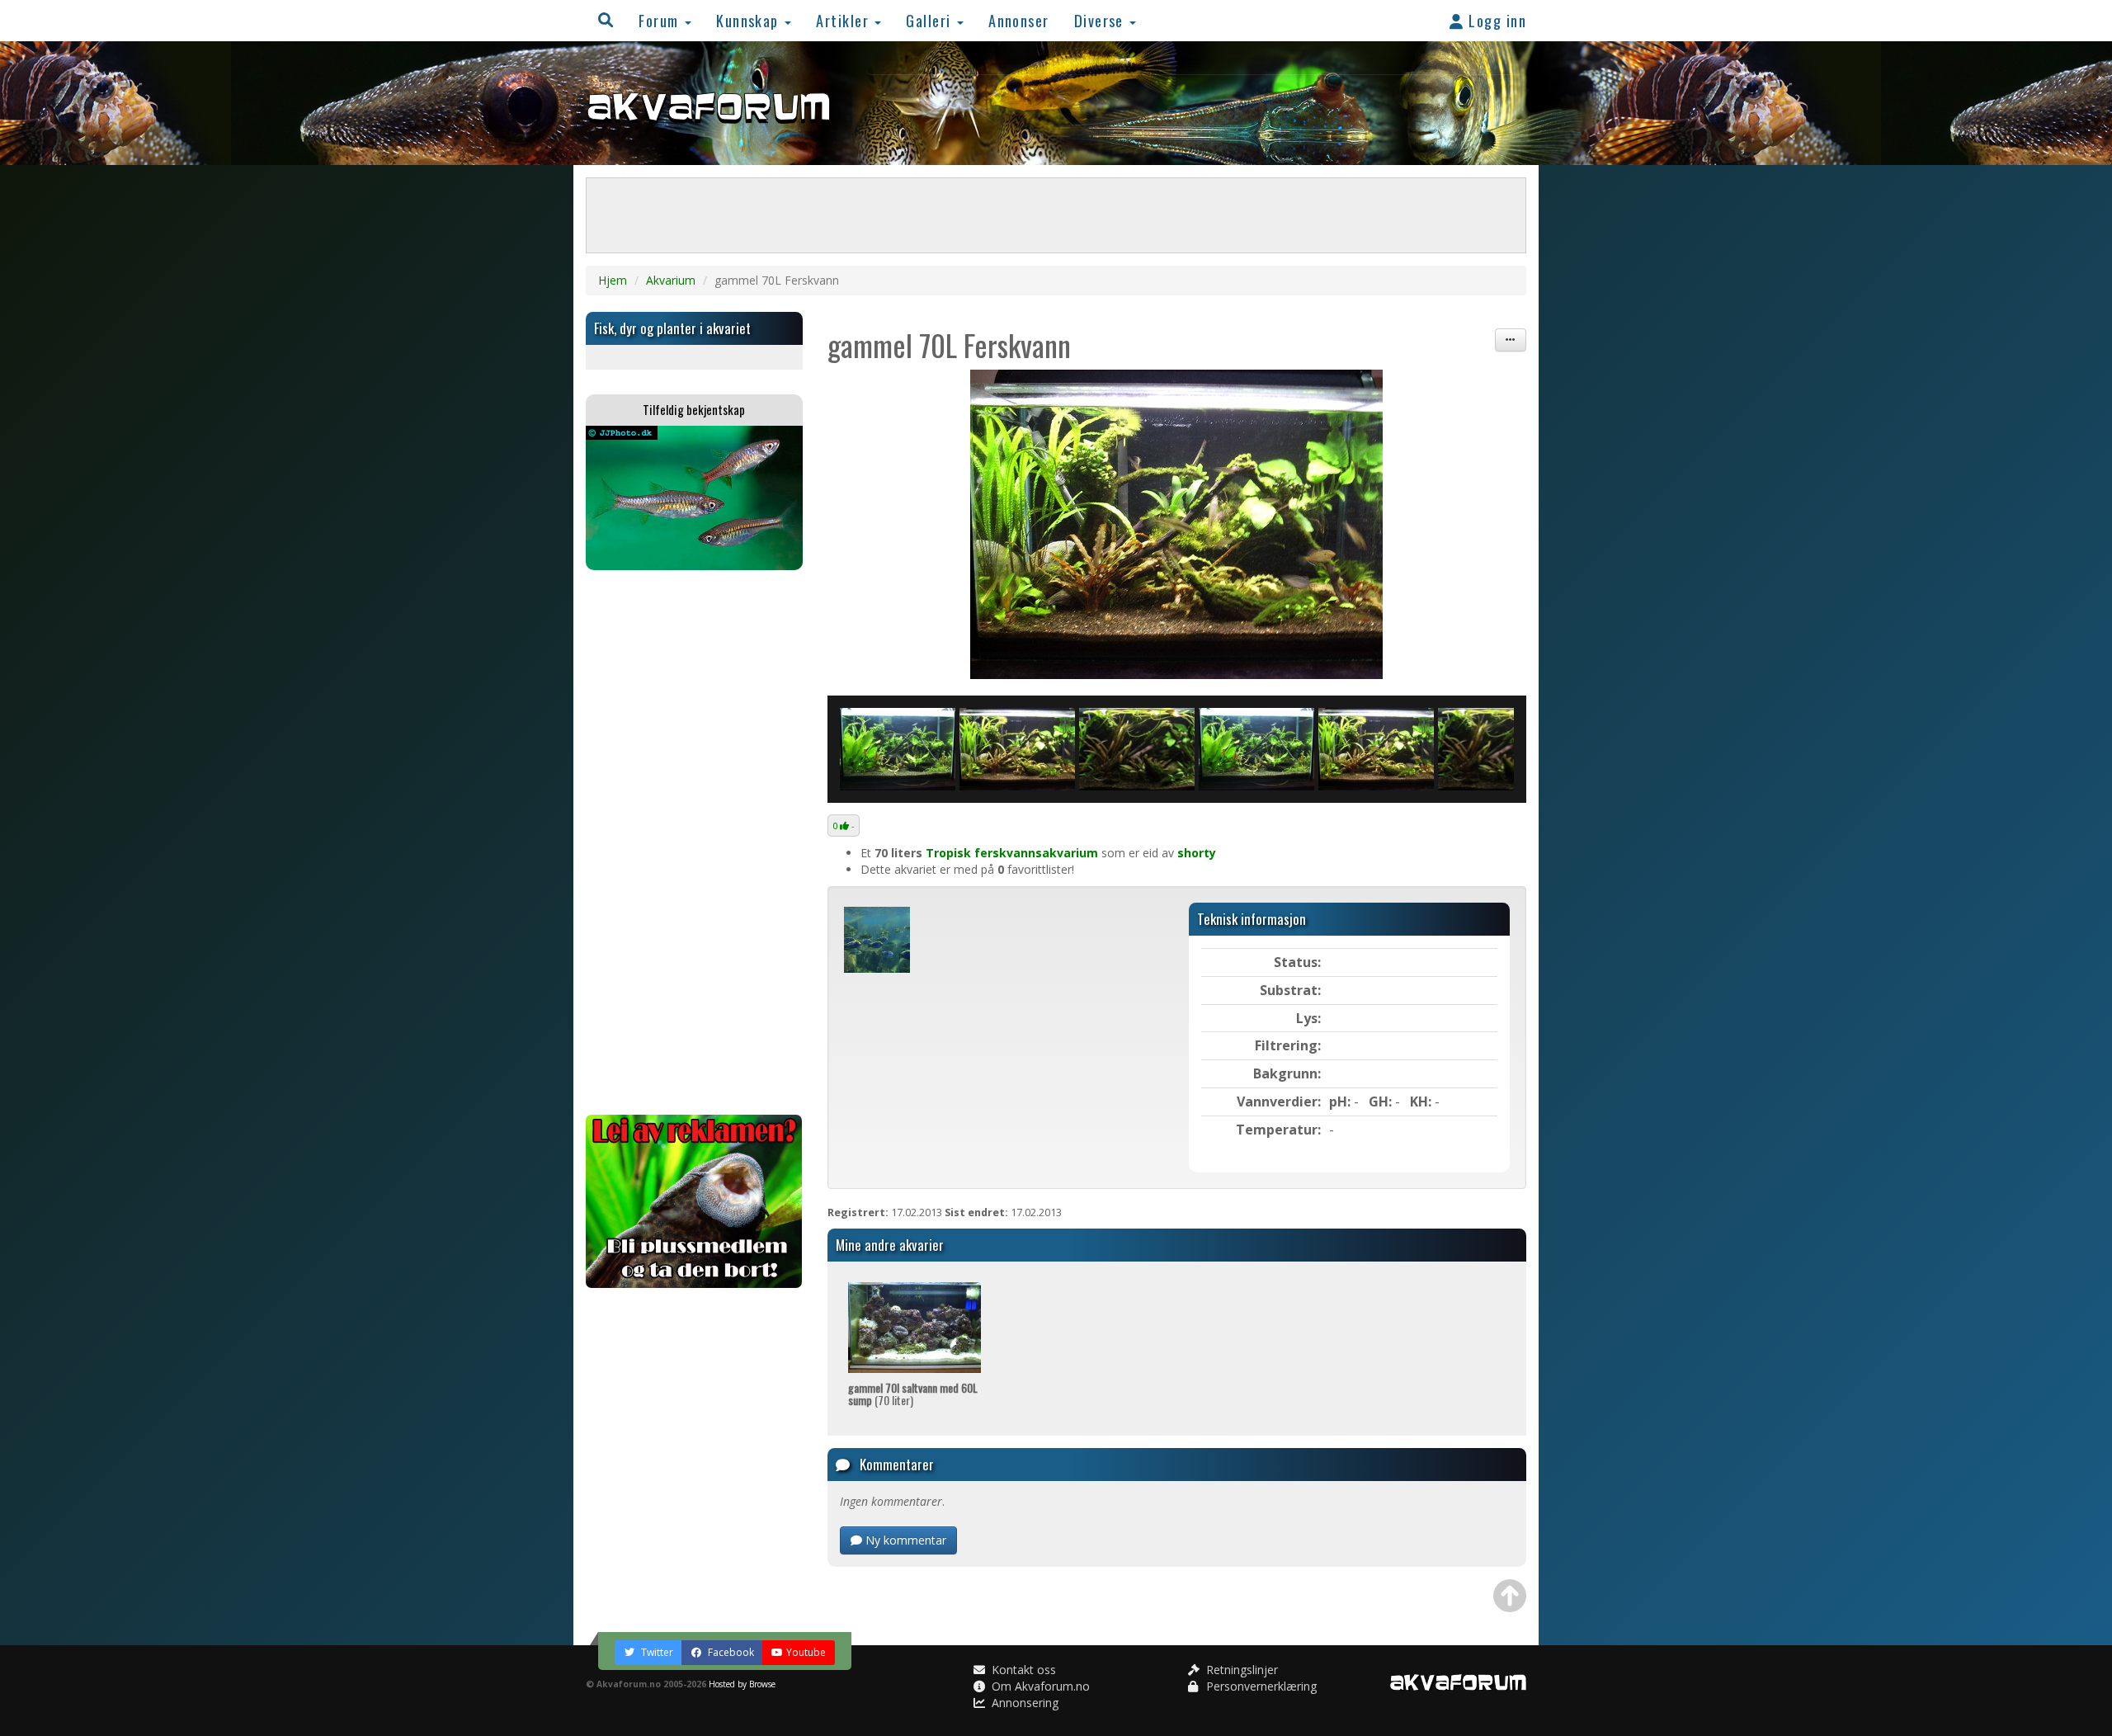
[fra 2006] (1177, 524)
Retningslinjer (1240, 1670)
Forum (661, 20)
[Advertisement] (694, 842)
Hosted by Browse (742, 1684)
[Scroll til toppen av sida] (1510, 1596)
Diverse (1101, 20)
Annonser (1019, 20)
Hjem (613, 280)
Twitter (656, 1652)
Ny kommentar (904, 1540)
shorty (1197, 853)
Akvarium (671, 280)
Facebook (730, 1652)
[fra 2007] (1137, 749)
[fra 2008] (898, 749)
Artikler (844, 20)
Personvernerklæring (1260, 1686)
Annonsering (1023, 1703)
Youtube (806, 1652)
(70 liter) (913, 1394)
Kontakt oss (1022, 1670)
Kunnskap (750, 20)
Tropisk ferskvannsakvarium (1012, 853)
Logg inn (1495, 20)
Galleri (931, 20)
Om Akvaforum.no (1039, 1686)
